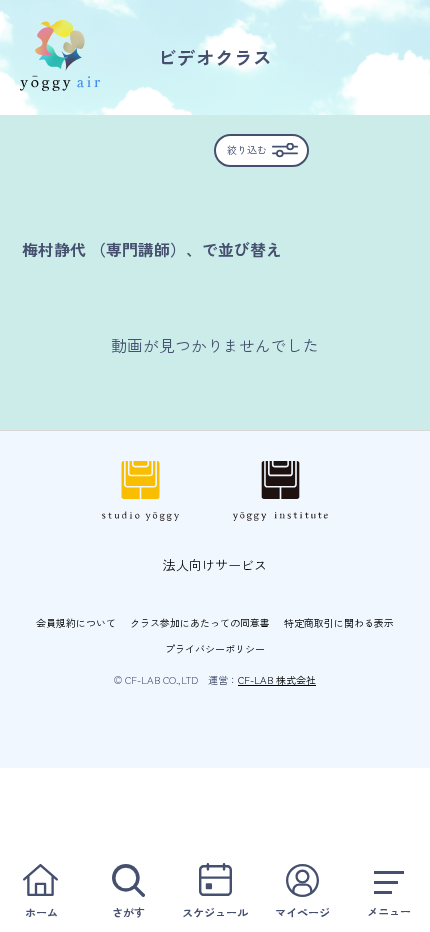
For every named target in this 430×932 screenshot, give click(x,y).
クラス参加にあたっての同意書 (200, 622)
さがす (128, 912)
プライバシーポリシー (215, 648)
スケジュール (215, 912)
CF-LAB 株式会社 (277, 679)
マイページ (302, 912)
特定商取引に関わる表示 (339, 622)
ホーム (41, 912)
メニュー (389, 911)
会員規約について (76, 622)
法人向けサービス (215, 564)
